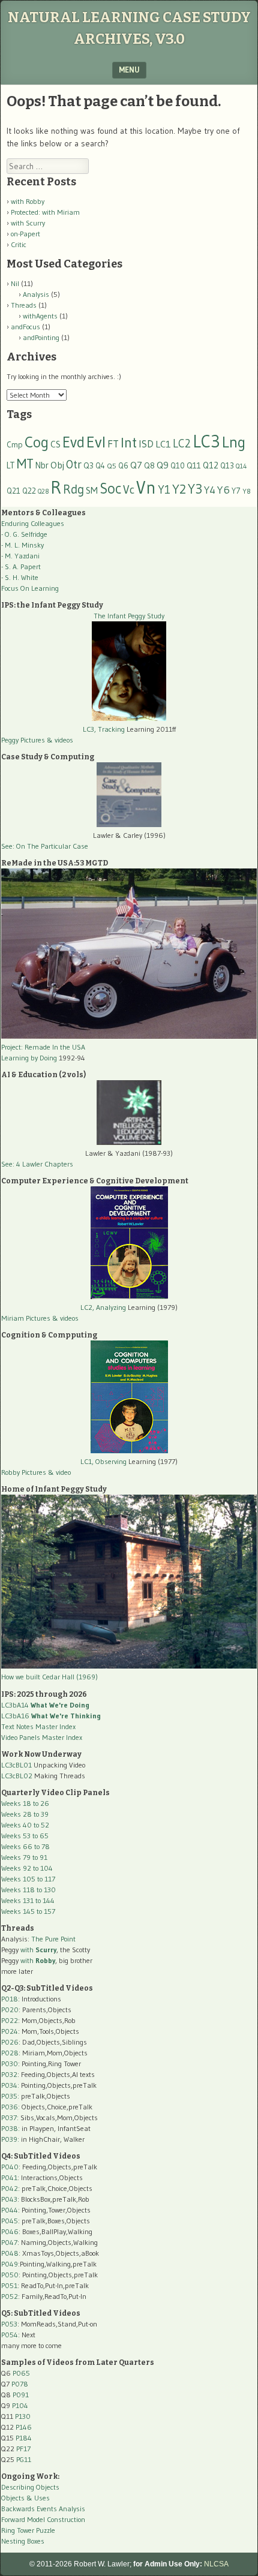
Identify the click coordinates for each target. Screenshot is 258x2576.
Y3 (195, 489)
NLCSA (216, 2564)
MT (25, 464)
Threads (24, 305)
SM (92, 490)
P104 (20, 2405)
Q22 (29, 491)
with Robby (28, 201)
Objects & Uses (25, 2498)
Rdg (73, 489)
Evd (73, 442)
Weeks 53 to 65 (25, 1836)
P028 (10, 2053)
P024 (10, 2031)
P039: (10, 2139)
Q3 (88, 466)
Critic (19, 244)
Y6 (223, 490)
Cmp (15, 445)
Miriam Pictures (26, 1318)
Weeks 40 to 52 (25, 1825)
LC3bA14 (45, 1705)
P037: (10, 2117)
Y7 (236, 491)
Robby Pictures (25, 1472)
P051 (9, 2285)
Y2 (179, 489)
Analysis (36, 294)
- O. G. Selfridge (24, 534)
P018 (10, 1999)
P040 (10, 2167)
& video (59, 1472)
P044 (10, 2210)
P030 (10, 2063)
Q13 (227, 465)
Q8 (149, 466)
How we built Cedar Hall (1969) (49, 1677)
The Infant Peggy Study (129, 616)
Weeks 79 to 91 (24, 1857)
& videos (60, 740)
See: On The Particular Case (45, 846)
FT (113, 444)
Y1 (164, 489)
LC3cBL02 (17, 1776)
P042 (10, 2188)
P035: (11, 2096)
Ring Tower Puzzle (28, 2530)
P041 (9, 2177)
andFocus (25, 327)
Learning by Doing (29, 1058)
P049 (10, 2264)
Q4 (100, 466)
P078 (20, 2384)
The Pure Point (53, 1939)
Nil (15, 283)
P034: (10, 2085)
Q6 (123, 465)
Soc (110, 488)
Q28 (43, 492)
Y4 (210, 490)
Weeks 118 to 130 (28, 1890)
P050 (10, 2275)
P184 (24, 2438)
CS (55, 444)
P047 (9, 2242)
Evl (96, 442)
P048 (10, 2253)
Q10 (178, 466)
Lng (234, 442)
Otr (74, 464)
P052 (10, 2296)
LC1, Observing (103, 1461)
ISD (146, 444)
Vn (146, 488)
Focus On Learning (30, 588)
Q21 (13, 491)
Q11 (194, 466)
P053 (9, 2324)
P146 (24, 2427)
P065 (21, 2373)
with (38, 1950)
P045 (10, 2221)
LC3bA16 (51, 1716)
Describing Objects (30, 2487)
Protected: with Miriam (45, 212)
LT (11, 465)
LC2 (182, 444)
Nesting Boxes (23, 2541)
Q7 (136, 465)
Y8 (247, 491)
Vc (129, 489)
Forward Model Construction (43, 2519)
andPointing (41, 337)
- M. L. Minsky (22, 545)
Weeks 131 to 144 (28, 1900)
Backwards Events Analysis (43, 2509)
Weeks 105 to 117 (28, 1879)
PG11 (24, 2459)
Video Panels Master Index (42, 1737)
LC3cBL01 (16, 1765)
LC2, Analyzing (103, 1307)
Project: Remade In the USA (43, 1047)
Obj (57, 465)
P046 (10, 2231)
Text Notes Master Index (38, 1726)
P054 (10, 2335)
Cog (37, 442)
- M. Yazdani (20, 556)
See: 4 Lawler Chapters (37, 1164)
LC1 (163, 444)
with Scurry (28, 223)
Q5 (112, 466)
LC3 (206, 441)
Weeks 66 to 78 (25, 1846)
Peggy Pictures (23, 740)
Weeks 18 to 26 (25, 1803)
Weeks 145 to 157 (28, 1911)
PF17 (23, 2449)
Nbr (42, 465)
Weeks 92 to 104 (27, 1868)
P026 (10, 2042)
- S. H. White (20, 577)
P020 (10, 2010)
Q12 (211, 465)
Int (129, 442)
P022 (10, 2020)
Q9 (163, 465)
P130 (23, 2416)
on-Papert (25, 234)
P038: (10, 2128)
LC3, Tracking (104, 729)
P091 (21, 2395)
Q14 (241, 466)
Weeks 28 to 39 (25, 1814)
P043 (9, 2199)
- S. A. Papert (21, 566)
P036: (10, 2107)
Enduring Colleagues (33, 523)
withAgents (40, 316)
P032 (9, 2074)
